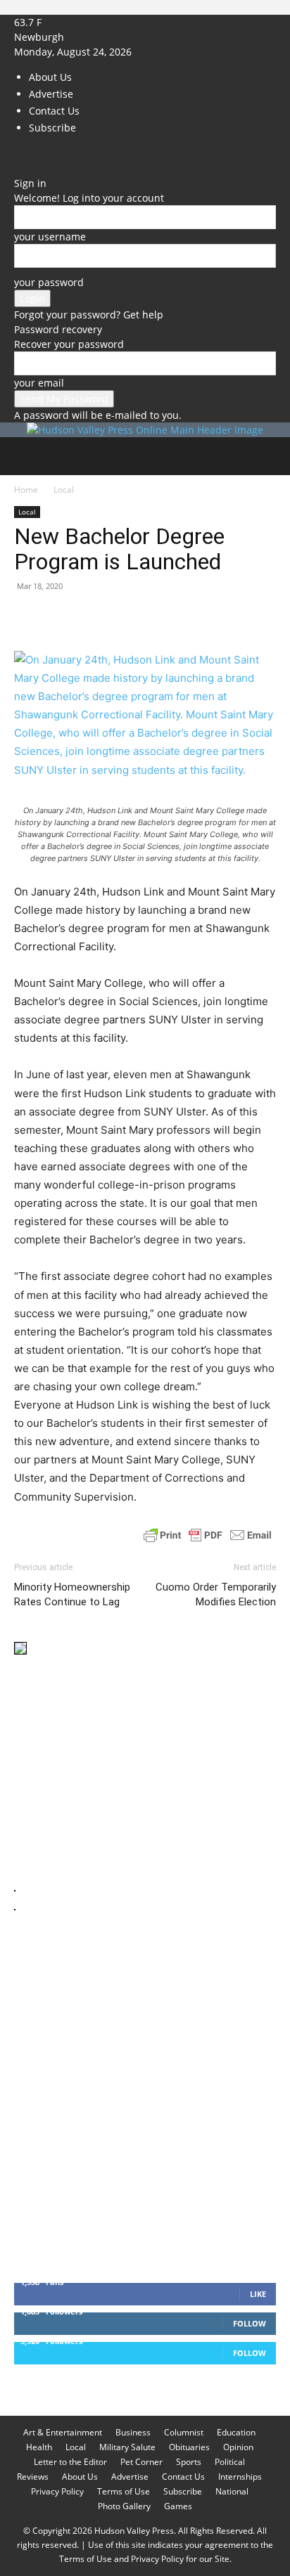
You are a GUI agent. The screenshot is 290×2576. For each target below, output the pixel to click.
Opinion (238, 2447)
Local (64, 490)
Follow (250, 2323)
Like (258, 2294)
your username (50, 237)
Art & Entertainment (63, 2432)
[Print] (190, 618)
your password (49, 282)
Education (236, 2432)
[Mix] (222, 618)
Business (133, 2432)
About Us (50, 77)
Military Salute (127, 2447)
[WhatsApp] (125, 618)
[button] (24, 456)
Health (39, 2447)
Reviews (33, 2477)
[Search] (270, 456)
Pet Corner (141, 2462)
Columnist (184, 2432)
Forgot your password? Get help (89, 315)
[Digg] (255, 618)
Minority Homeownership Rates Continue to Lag (72, 1594)
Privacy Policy (57, 2491)
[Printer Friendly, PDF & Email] (208, 1535)
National (232, 2491)
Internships (240, 2477)
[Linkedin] (158, 618)
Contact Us (54, 111)
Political (230, 2462)
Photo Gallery (124, 2506)
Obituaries (189, 2447)
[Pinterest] (93, 618)
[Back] (18, 168)
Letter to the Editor (70, 2462)
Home (26, 490)
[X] (39, 154)
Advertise (51, 94)
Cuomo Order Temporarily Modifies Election (216, 1594)
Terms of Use (124, 2491)
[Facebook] (19, 154)
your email (39, 383)
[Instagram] (30, 154)
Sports (189, 2462)
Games (178, 2506)
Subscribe (52, 128)
